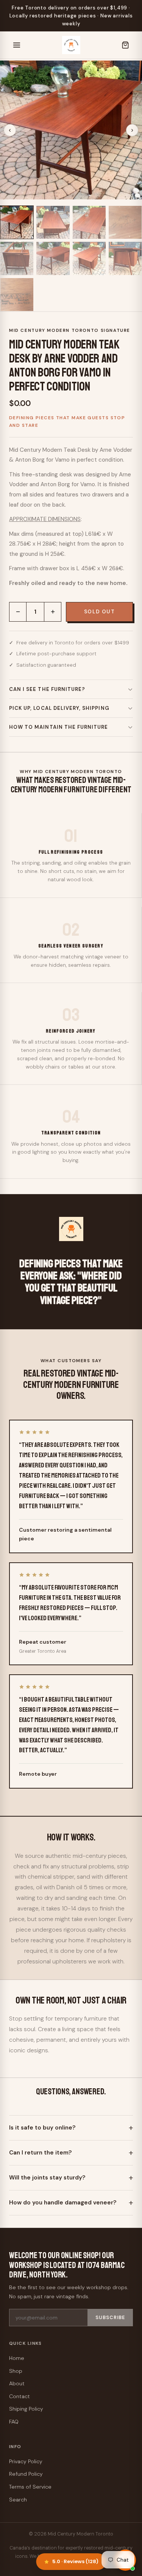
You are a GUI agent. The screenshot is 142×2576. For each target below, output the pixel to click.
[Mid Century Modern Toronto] (71, 45)
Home (17, 2358)
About (17, 2383)
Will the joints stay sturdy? (47, 2178)
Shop (16, 2371)
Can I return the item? (41, 2153)
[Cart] (125, 45)
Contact (20, 2396)
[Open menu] (17, 45)
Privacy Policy (26, 2461)
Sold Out (99, 612)
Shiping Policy (26, 2409)
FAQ (14, 2422)
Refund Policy (26, 2474)
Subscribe (110, 2318)
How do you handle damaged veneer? (63, 2203)
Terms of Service (30, 2487)
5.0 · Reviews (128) (75, 2561)
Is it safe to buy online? (42, 2128)
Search (18, 2500)
